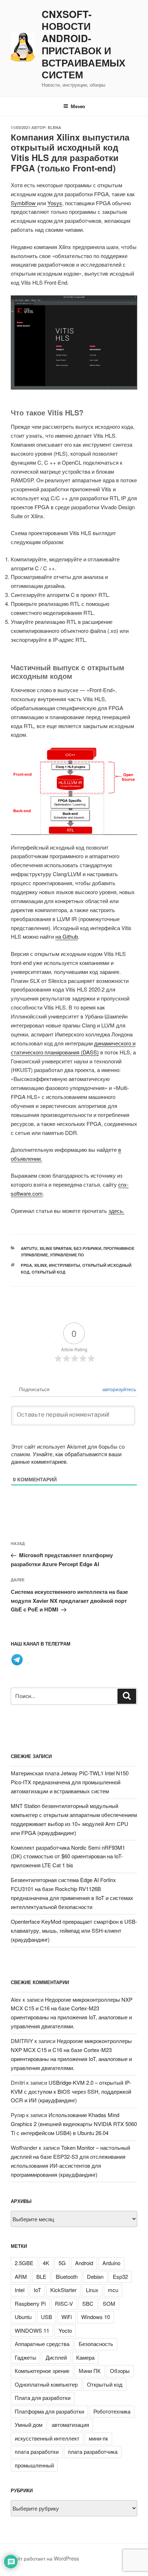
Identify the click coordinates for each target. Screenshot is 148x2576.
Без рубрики (87, 1248)
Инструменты (64, 1265)
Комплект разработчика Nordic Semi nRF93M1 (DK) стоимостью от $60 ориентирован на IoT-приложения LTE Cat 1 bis (68, 1856)
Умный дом (29, 2425)
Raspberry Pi (30, 2303)
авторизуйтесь (119, 1389)
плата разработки (37, 2451)
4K (46, 2263)
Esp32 (120, 2276)
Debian (95, 2276)
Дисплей (56, 2357)
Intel (20, 2290)
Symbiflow (24, 203)
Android (84, 2263)
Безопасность (96, 2344)
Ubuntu (23, 2317)
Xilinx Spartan (55, 1248)
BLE (41, 2276)
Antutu (29, 1248)
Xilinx (40, 1265)
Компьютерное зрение (42, 2371)
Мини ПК (90, 2371)
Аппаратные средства (42, 2344)
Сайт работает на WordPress (45, 2558)
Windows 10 (96, 2317)
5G (62, 2263)
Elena (54, 127)
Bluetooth (67, 2276)
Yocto (65, 2330)
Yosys (55, 203)
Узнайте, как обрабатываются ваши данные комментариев (66, 1458)
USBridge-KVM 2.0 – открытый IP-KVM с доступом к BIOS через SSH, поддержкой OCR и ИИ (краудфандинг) (71, 2091)
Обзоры (120, 2371)
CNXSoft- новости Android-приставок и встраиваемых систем (84, 45)
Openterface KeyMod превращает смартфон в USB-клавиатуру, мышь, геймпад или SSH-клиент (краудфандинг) (74, 1930)
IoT (37, 2290)
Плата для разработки (43, 2398)
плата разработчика (93, 2451)
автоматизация (70, 2425)
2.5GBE (24, 2263)
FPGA (26, 1265)
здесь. (116, 1211)
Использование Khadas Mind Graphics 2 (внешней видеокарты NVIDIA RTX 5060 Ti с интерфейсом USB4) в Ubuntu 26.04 (74, 2124)
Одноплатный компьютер (46, 2384)
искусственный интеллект (47, 2438)
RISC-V (64, 2303)
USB (47, 2317)
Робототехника (112, 2411)
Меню (78, 106)
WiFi (67, 2317)
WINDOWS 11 (32, 2330)
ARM (21, 2276)
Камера (85, 2357)
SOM (109, 2303)
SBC (88, 2303)
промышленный (34, 2465)
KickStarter (63, 2290)
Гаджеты (26, 2357)
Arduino (111, 2263)
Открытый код (48, 1272)
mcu (113, 2290)
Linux (92, 2290)
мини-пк (98, 2438)
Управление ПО (67, 1255)
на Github (67, 936)
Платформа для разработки (49, 2411)
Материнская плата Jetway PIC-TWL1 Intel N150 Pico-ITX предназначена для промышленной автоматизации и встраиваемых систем (70, 1782)
